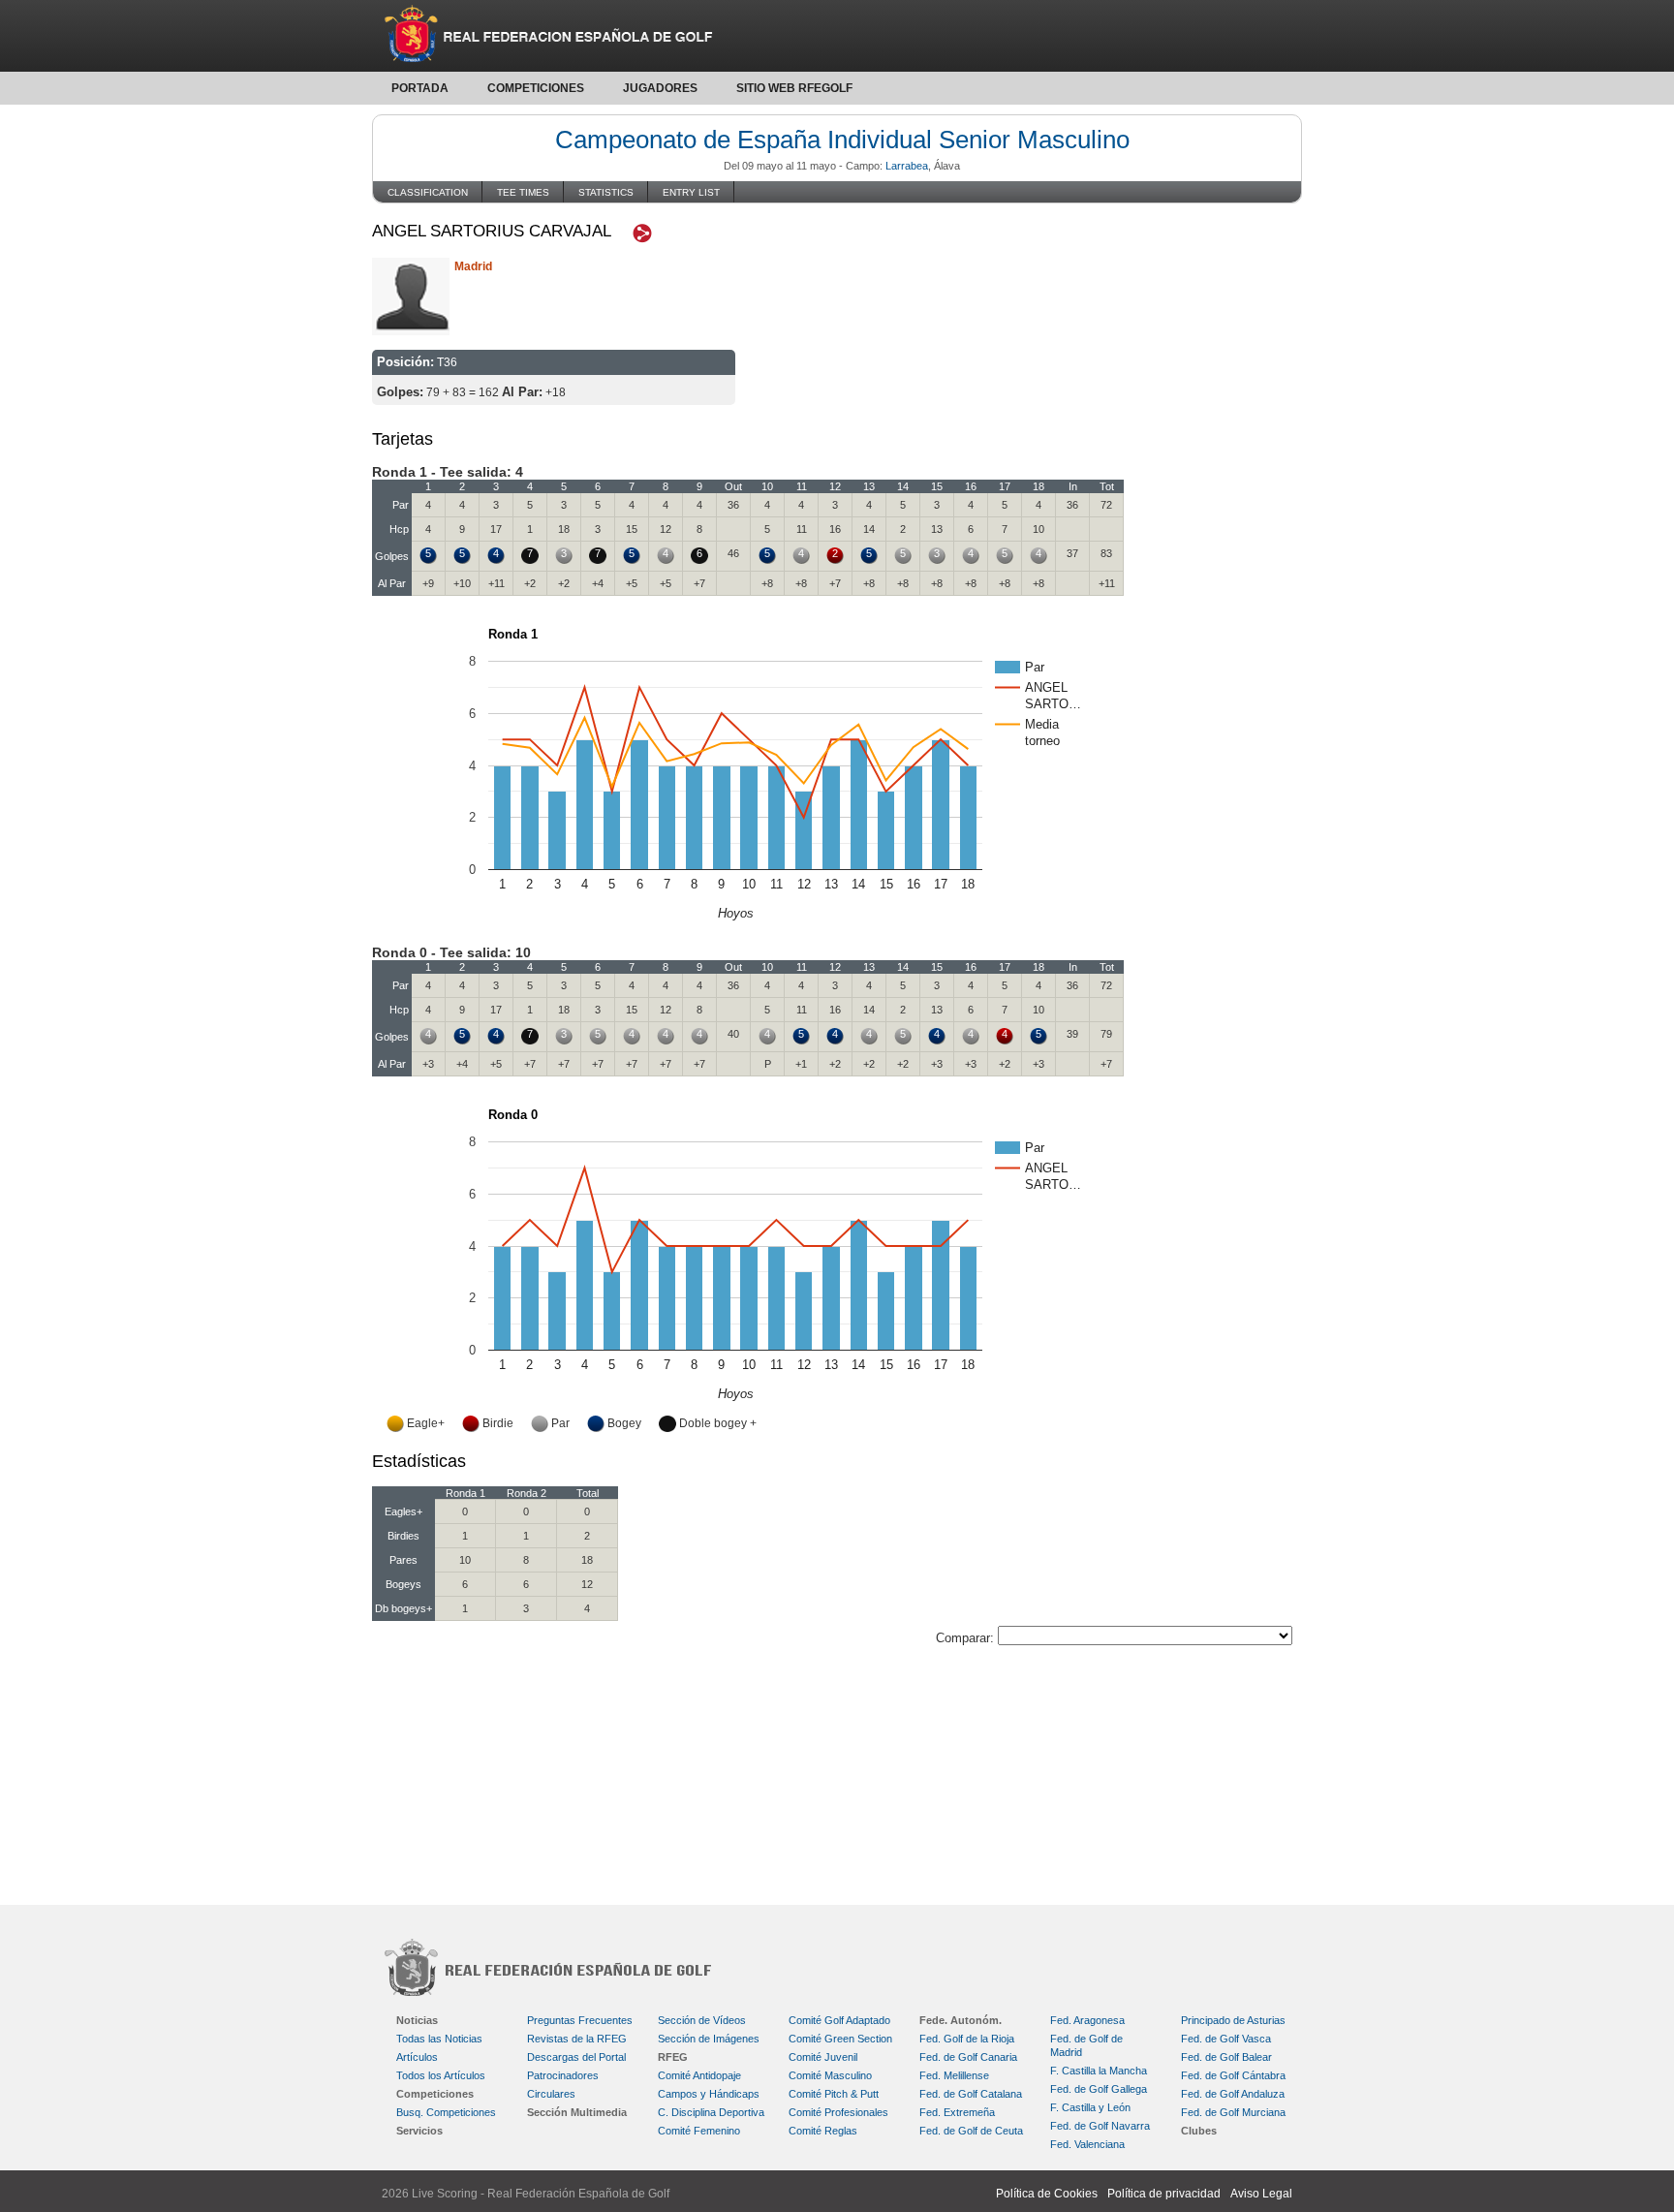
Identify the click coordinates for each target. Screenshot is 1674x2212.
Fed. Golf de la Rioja (967, 2039)
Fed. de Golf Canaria (968, 2057)
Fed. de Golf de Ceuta (971, 2131)
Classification (428, 192)
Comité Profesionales (838, 2112)
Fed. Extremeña (957, 2112)
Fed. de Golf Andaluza (1233, 2094)
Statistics (606, 192)
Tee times (523, 192)
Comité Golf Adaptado (839, 2020)
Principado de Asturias (1233, 2020)
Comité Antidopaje (699, 2075)
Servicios (419, 2131)
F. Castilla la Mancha (1099, 2071)
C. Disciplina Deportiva (711, 2112)
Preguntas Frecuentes (580, 2020)
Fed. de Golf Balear (1226, 2057)
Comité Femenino (699, 2131)
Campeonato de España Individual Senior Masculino (842, 140)
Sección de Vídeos (702, 2020)
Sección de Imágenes (709, 2039)
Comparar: (967, 1638)
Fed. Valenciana (1087, 2144)
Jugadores (660, 88)
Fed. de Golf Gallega (1099, 2089)
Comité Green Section (840, 2039)
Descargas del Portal (576, 2057)
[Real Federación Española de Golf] (837, 36)
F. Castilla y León (1090, 2107)
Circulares (551, 2094)
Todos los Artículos (441, 2075)
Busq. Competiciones (446, 2112)
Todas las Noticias (439, 2039)
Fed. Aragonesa (1087, 2020)
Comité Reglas (823, 2131)
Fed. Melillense (954, 2075)
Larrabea (907, 166)
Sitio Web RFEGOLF (794, 88)
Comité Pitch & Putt (834, 2094)
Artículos (417, 2057)
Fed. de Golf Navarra (1100, 2126)
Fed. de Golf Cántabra (1233, 2075)
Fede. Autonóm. (961, 2020)
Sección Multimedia (577, 2112)
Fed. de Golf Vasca (1226, 2039)
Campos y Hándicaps (709, 2094)
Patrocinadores (563, 2075)
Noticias (417, 2020)
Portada (420, 88)
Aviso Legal (1261, 2194)
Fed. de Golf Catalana (971, 2094)
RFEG (673, 2057)
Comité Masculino (830, 2075)
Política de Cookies (1047, 2194)
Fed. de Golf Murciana (1233, 2112)
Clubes (1199, 2131)
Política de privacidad (1164, 2194)
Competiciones (536, 88)
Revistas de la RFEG (577, 2039)
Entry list (691, 192)
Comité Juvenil (823, 2057)
